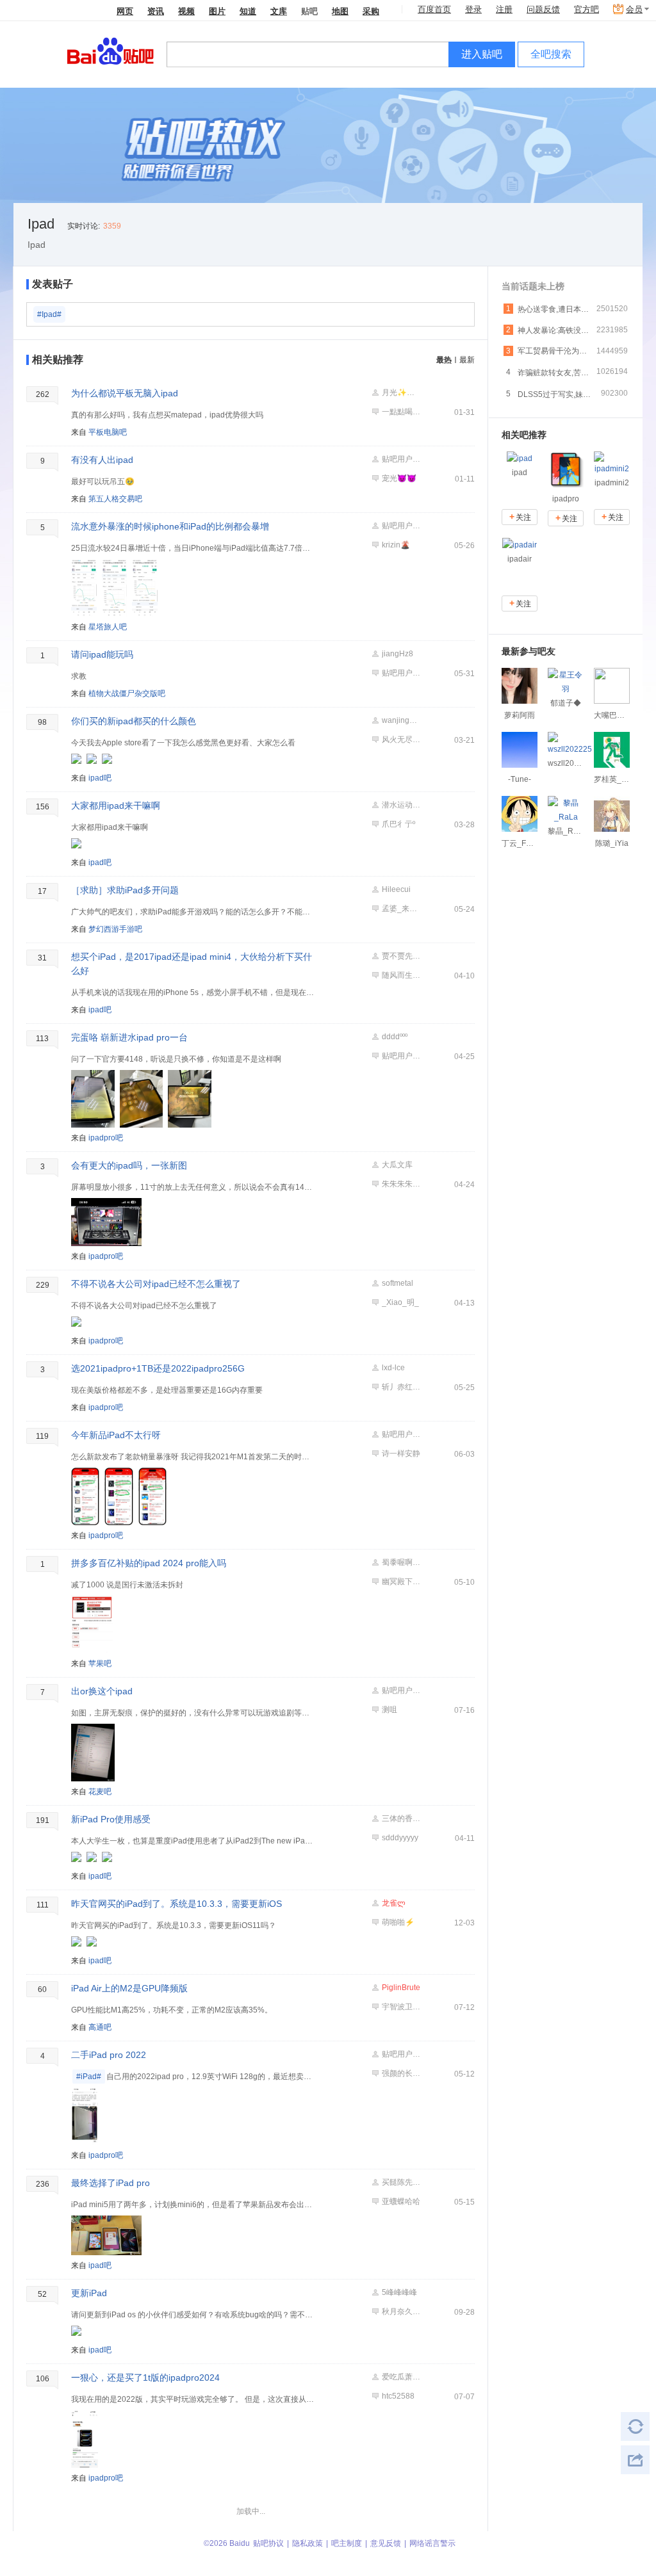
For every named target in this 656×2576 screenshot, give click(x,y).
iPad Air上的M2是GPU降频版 (129, 1988)
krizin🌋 (396, 545)
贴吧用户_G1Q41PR (401, 459)
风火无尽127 (401, 740)
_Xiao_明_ (400, 1302)
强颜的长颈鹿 (401, 2073)
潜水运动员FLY (401, 805)
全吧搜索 (551, 54)
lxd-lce (393, 1368)
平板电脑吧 (108, 432)
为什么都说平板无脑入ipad (125, 393)
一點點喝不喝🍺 (401, 412)
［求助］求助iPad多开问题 (125, 890)
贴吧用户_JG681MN (401, 526)
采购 (371, 11)
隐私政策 (307, 2543)
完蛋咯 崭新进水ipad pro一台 (129, 1037)
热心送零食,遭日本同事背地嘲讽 (555, 309)
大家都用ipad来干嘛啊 (116, 806)
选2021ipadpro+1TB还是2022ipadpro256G (158, 1368)
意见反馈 (386, 2543)
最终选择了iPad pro (111, 2183)
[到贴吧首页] (111, 50)
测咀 (389, 1710)
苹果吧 (100, 1664)
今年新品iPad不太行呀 (116, 1435)
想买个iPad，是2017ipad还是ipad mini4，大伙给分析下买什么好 (192, 964)
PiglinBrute (401, 1988)
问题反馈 (543, 9)
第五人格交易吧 (115, 499)
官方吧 (586, 9)
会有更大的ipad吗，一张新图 (129, 1165)
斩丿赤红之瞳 (401, 1387)
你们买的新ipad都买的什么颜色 (134, 721)
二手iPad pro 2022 (109, 2055)
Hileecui (396, 889)
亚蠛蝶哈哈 (401, 2201)
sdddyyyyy (400, 1838)
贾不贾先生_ (401, 956)
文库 (279, 11)
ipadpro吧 (106, 1138)
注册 (504, 9)
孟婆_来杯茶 (401, 909)
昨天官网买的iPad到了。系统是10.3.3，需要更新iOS (176, 1904)
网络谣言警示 (432, 2543)
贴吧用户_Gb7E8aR (401, 673)
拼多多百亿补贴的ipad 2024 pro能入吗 (149, 1563)
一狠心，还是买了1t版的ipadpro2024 (145, 2378)
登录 (473, 9)
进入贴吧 (482, 54)
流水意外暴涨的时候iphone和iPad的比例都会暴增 (170, 526)
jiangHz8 (398, 654)
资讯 (156, 11)
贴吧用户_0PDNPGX (401, 1690)
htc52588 (398, 2396)
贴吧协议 (268, 2543)
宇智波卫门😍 (401, 2007)
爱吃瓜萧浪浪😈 (401, 2377)
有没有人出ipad (102, 460)
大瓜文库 (397, 1165)
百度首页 (434, 9)
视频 (186, 11)
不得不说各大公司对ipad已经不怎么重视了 (156, 1284)
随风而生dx (401, 975)
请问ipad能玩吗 (102, 654)
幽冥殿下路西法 (401, 1582)
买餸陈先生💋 (401, 2182)
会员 (634, 9)
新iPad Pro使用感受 (111, 1819)
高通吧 (100, 2027)
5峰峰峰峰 (399, 2292)
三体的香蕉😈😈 (401, 1819)
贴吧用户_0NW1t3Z (401, 1056)
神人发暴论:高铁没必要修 (555, 330)
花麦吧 (100, 1792)
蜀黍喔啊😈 (401, 1562)
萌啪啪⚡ (398, 1922)
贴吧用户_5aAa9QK (401, 1434)
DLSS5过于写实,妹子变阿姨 (555, 394)
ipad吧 (100, 778)
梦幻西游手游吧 (115, 929)
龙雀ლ (394, 1903)
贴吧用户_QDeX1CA (401, 2054)
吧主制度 (347, 2543)
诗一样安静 (401, 1454)
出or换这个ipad (102, 1691)
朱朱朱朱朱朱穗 (401, 1184)
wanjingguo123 (401, 720)
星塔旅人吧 (108, 627)
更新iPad (89, 2293)
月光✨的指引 (401, 393)
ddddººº (395, 1037)
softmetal (398, 1283)
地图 (340, 11)
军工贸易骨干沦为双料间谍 (555, 351)
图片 (217, 11)
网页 (125, 11)
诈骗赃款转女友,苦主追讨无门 (555, 373)
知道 (248, 11)
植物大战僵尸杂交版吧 (127, 693)
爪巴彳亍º (398, 824)
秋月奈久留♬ (401, 2312)
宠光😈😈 (399, 478)
